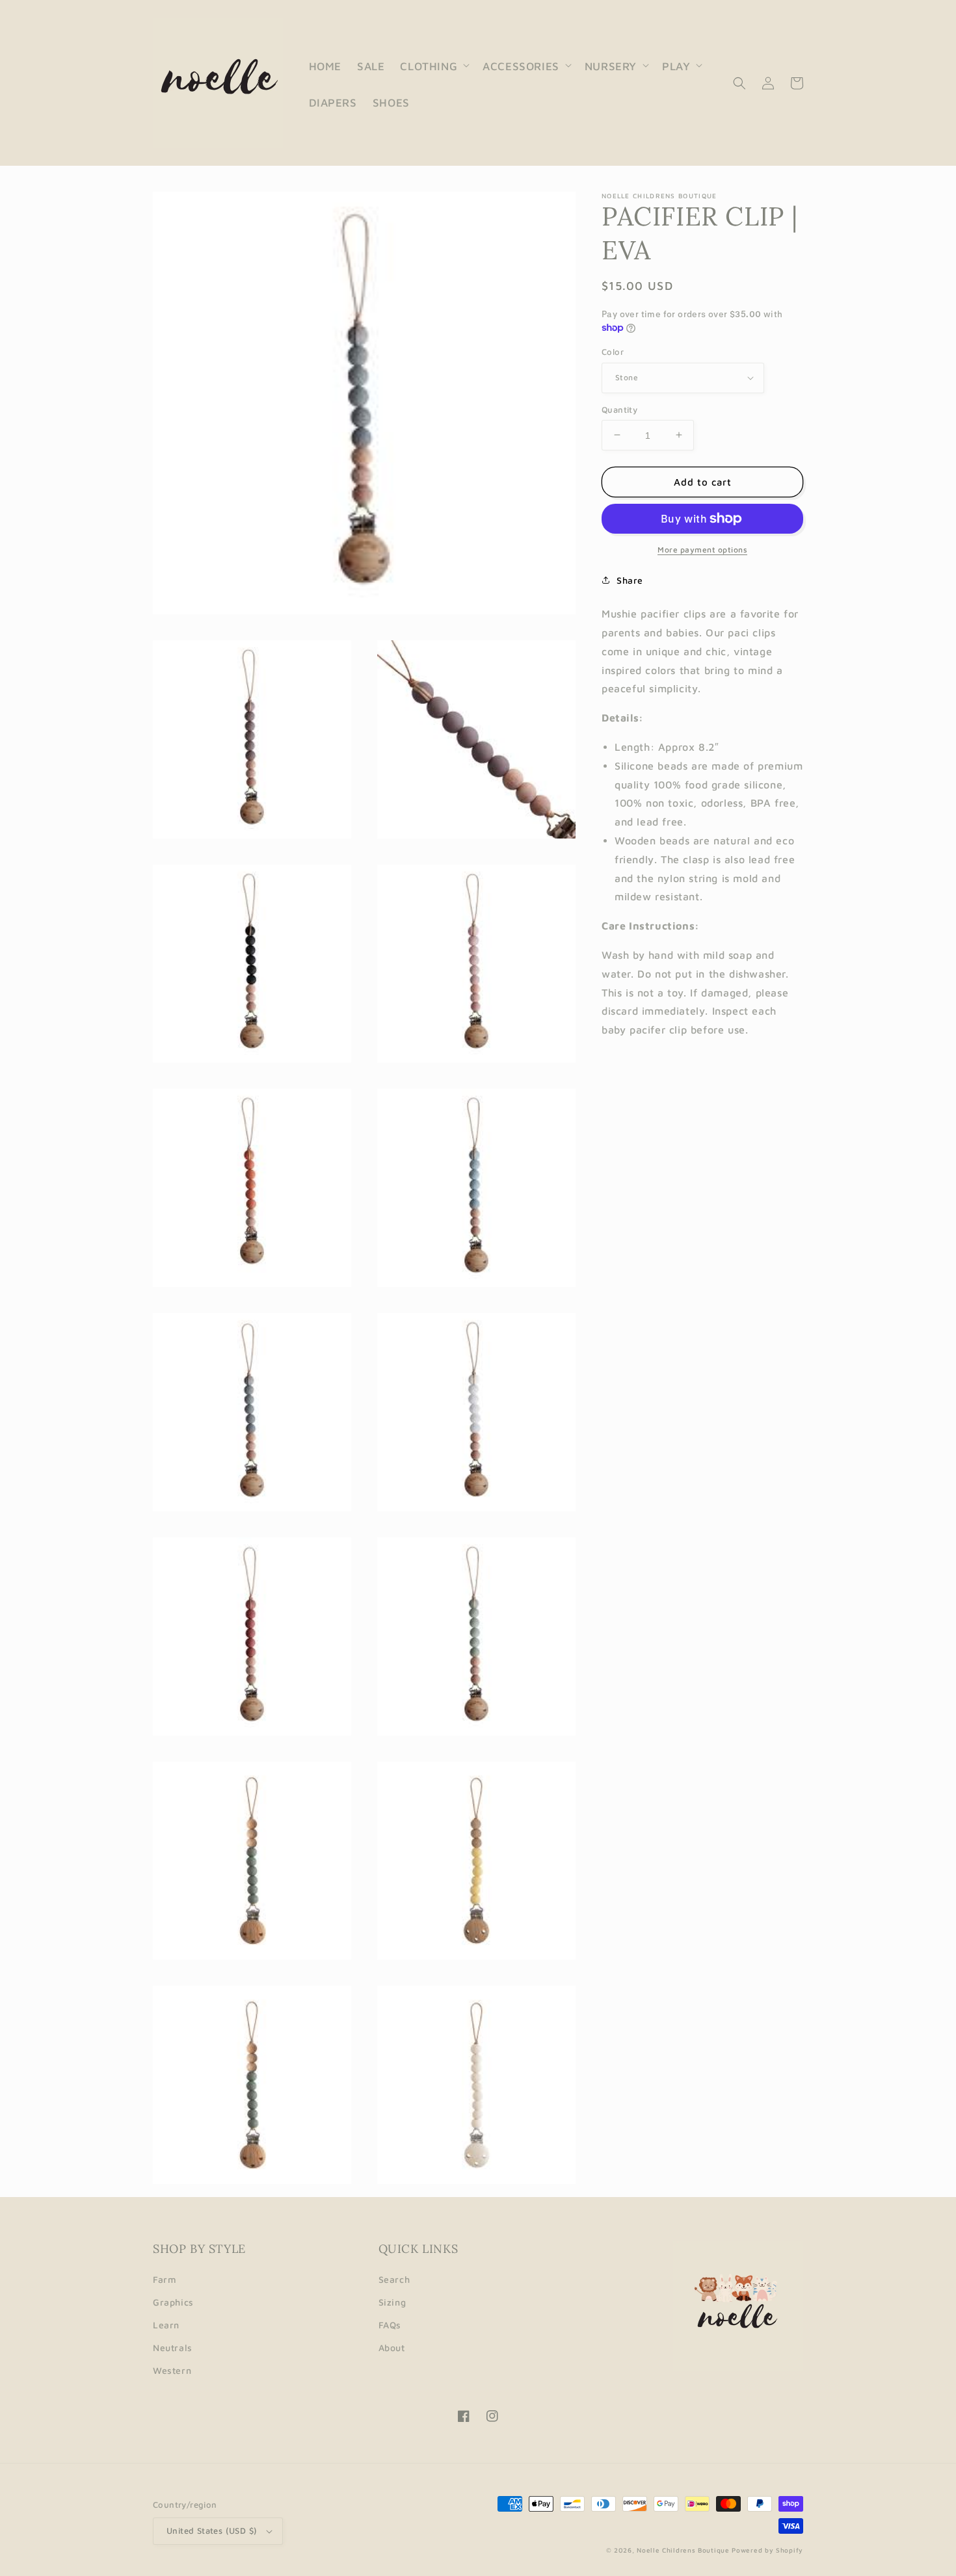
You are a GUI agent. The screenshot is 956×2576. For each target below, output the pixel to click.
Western (172, 2370)
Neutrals (173, 2348)
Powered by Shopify (767, 2550)
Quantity (619, 409)
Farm (165, 2279)
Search (394, 2279)
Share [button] (630, 580)
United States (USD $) (212, 2530)
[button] (433, 65)
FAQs (390, 2325)
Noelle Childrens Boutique (683, 2550)
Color (613, 352)
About (392, 2348)
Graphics (173, 2302)
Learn (166, 2325)
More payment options (702, 550)
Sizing (392, 2302)
